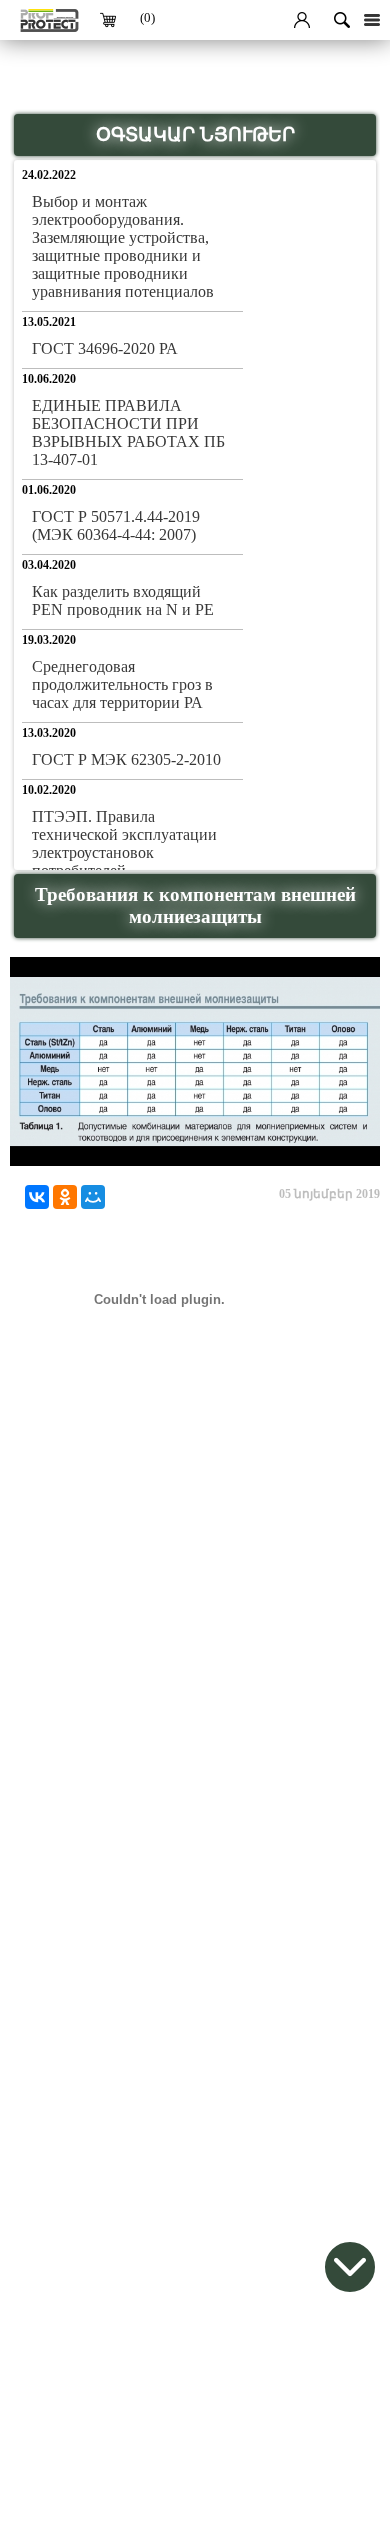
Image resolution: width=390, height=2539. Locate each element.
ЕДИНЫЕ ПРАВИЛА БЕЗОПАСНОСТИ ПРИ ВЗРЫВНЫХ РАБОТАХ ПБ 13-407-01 (128, 432)
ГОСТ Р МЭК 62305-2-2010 (126, 759)
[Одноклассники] (65, 1197)
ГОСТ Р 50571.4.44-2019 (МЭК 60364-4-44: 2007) (116, 525)
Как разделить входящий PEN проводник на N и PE (123, 600)
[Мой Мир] (93, 1197)
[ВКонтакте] (37, 1197)
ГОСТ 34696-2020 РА (105, 348)
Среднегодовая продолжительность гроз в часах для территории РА (122, 684)
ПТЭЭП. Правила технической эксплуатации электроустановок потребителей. (124, 843)
